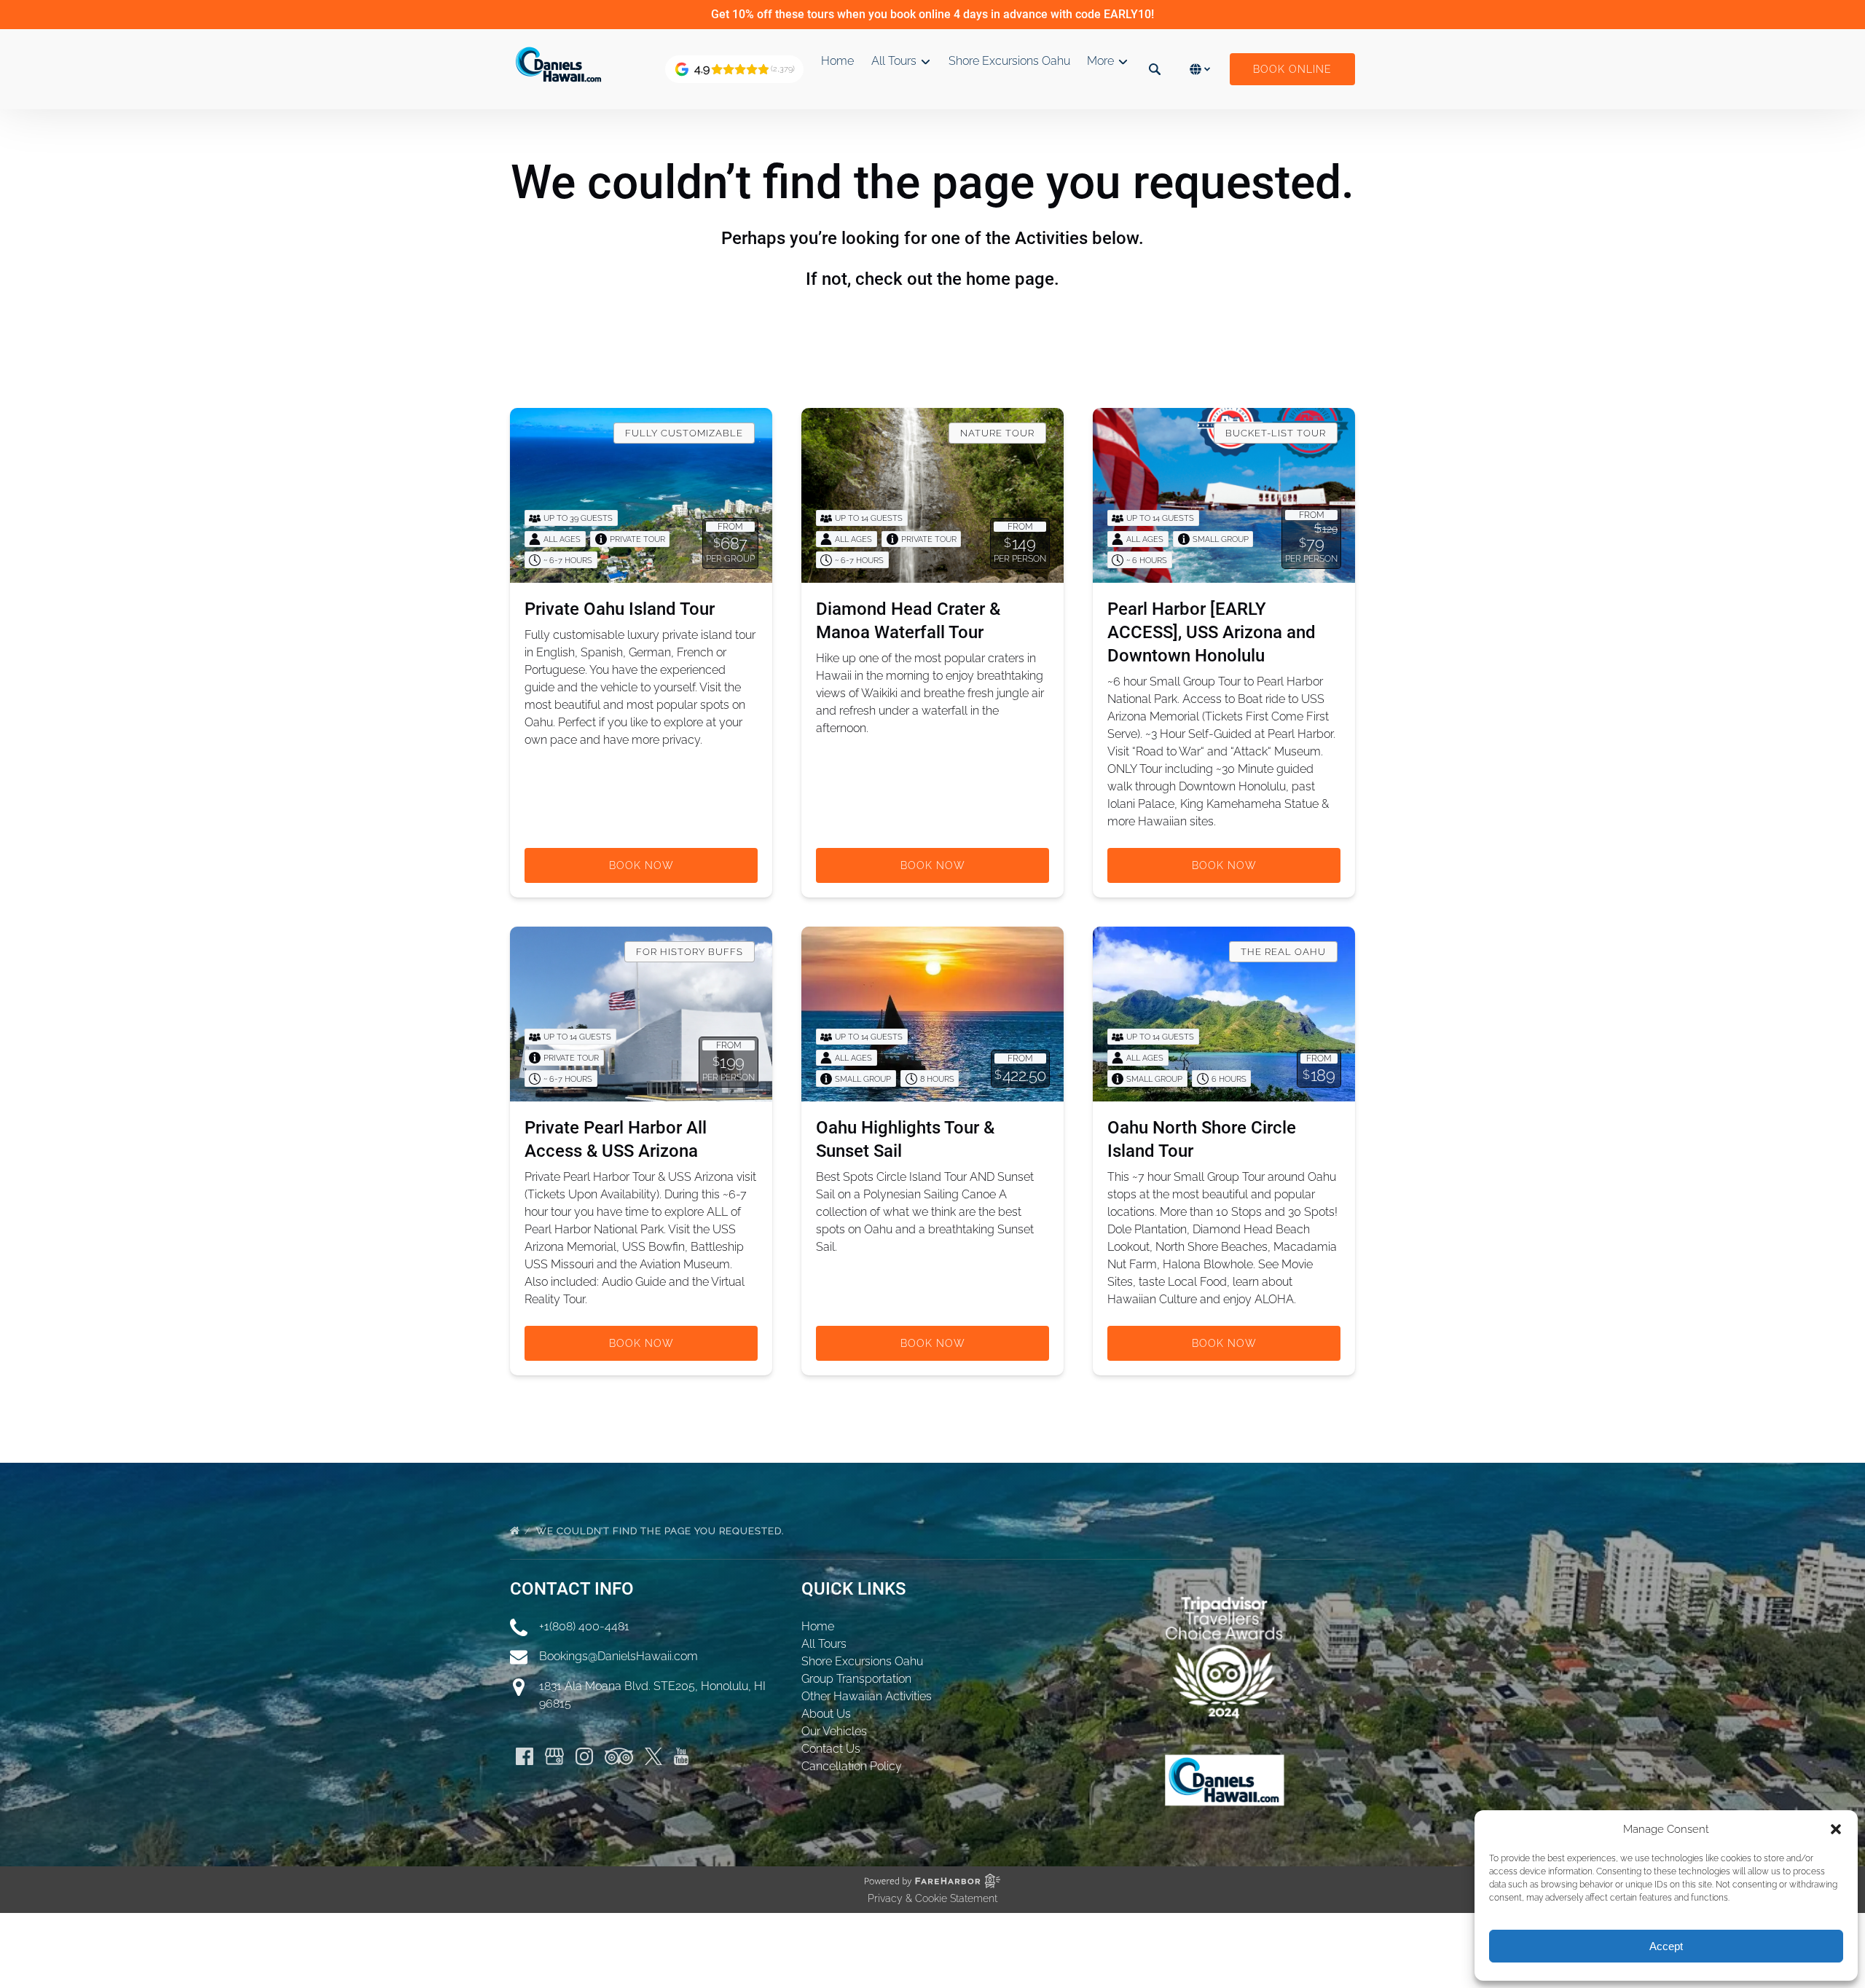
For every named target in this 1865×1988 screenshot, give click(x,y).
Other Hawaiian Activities (867, 1696)
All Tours (824, 1644)
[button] (1836, 1829)
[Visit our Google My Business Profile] (554, 1756)
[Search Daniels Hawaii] (1155, 69)
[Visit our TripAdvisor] (619, 1756)
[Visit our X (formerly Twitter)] (653, 1756)
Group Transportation (856, 1679)
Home (837, 61)
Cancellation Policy (852, 1766)
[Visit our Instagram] (584, 1756)
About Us (826, 1714)
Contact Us (831, 1749)
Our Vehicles (834, 1731)
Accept (1666, 1946)
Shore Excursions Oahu (1009, 61)
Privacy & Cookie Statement (932, 1898)
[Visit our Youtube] (681, 1756)
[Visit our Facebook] (525, 1756)
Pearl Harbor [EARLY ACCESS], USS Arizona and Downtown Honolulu (1212, 632)
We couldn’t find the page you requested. (661, 1531)
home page (1010, 279)
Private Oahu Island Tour (620, 609)
